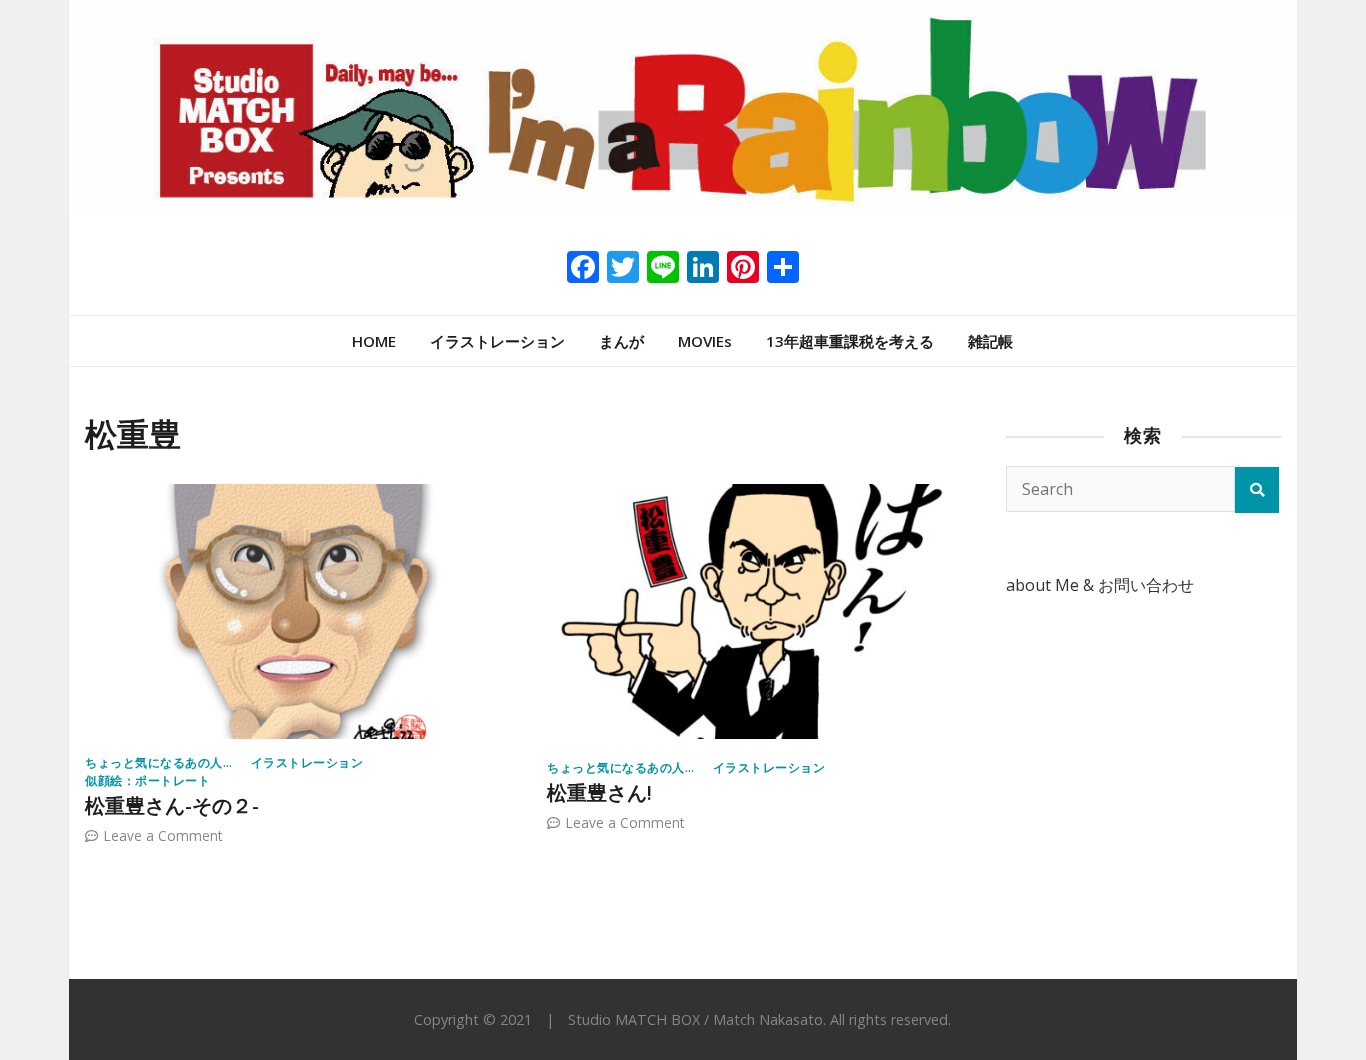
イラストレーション (497, 341)
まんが (621, 341)
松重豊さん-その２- (172, 805)
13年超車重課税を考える (850, 341)
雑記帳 (990, 341)
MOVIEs (705, 341)
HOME (374, 341)
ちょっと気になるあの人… (158, 762)
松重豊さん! (599, 792)
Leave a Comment (163, 835)
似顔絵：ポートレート (147, 780)
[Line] (663, 269)
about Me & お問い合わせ (1100, 585)
